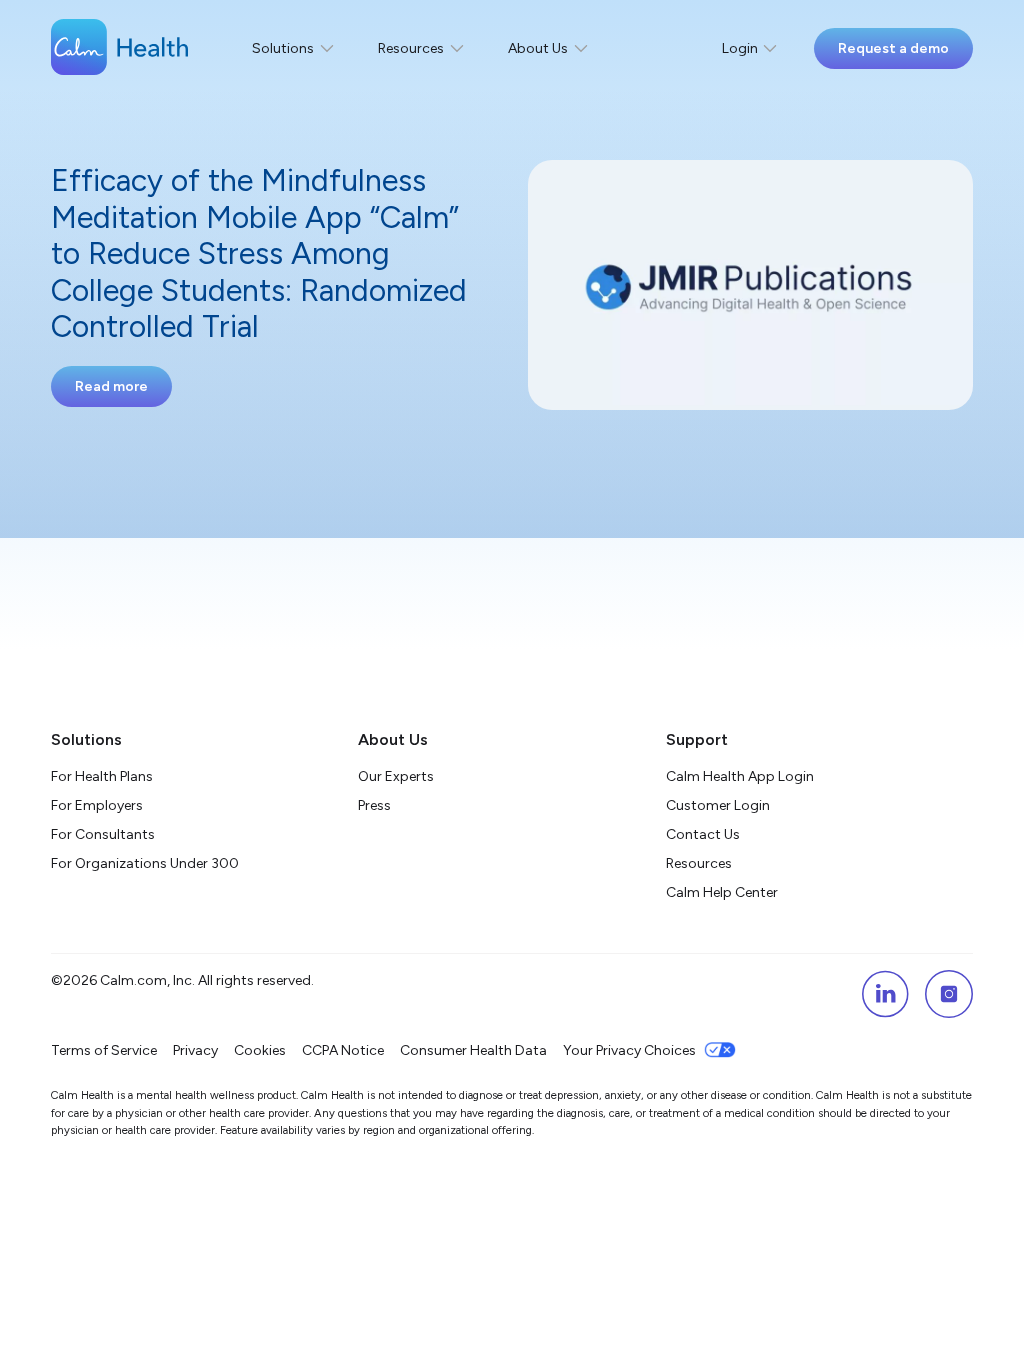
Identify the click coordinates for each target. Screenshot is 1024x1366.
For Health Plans (102, 776)
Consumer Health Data (473, 1050)
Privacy (195, 1050)
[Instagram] (949, 994)
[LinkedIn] (885, 994)
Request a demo (893, 48)
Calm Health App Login (740, 776)
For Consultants (103, 834)
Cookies (260, 1050)
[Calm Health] (119, 49)
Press (374, 805)
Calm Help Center (723, 892)
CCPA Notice (343, 1050)
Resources (699, 863)
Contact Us (703, 834)
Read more (111, 386)
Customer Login (718, 805)
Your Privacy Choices (629, 1050)
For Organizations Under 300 (145, 863)
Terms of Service (104, 1050)
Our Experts (396, 776)
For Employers (97, 805)
